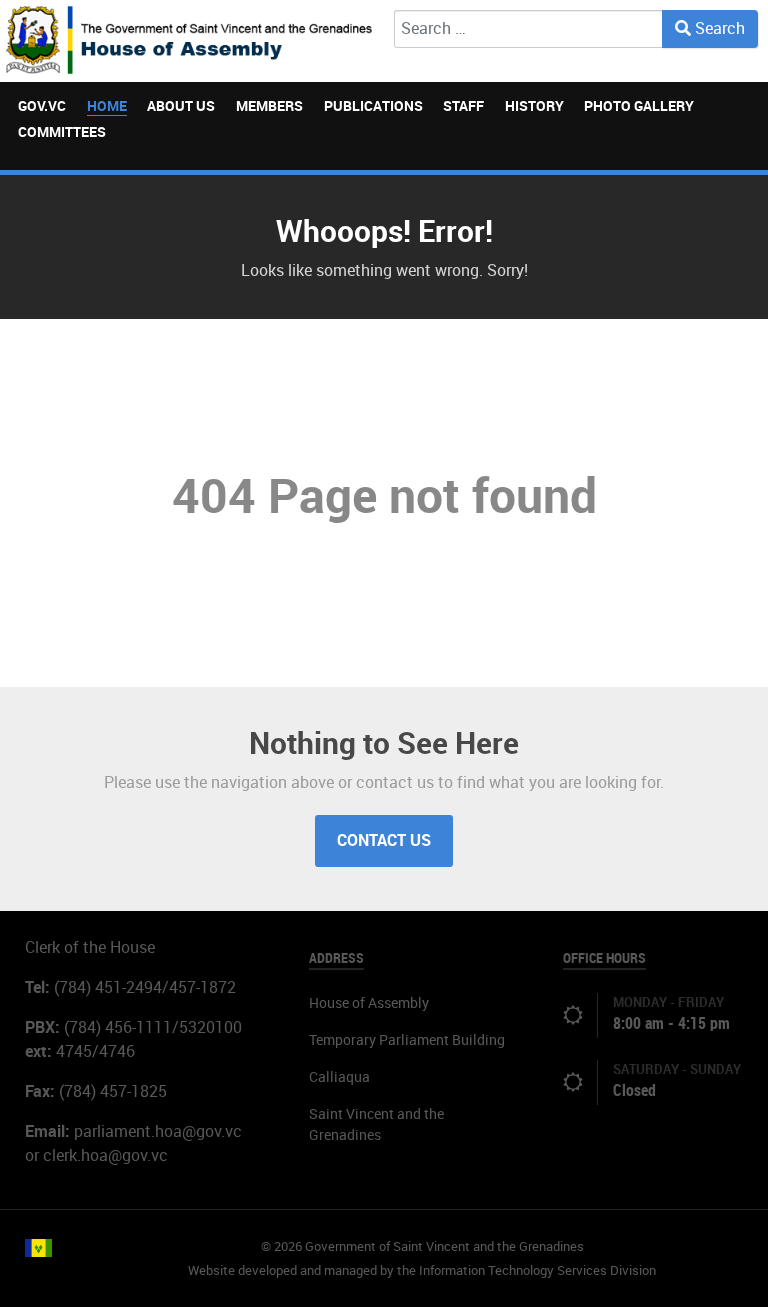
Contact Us (384, 840)
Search (718, 28)
